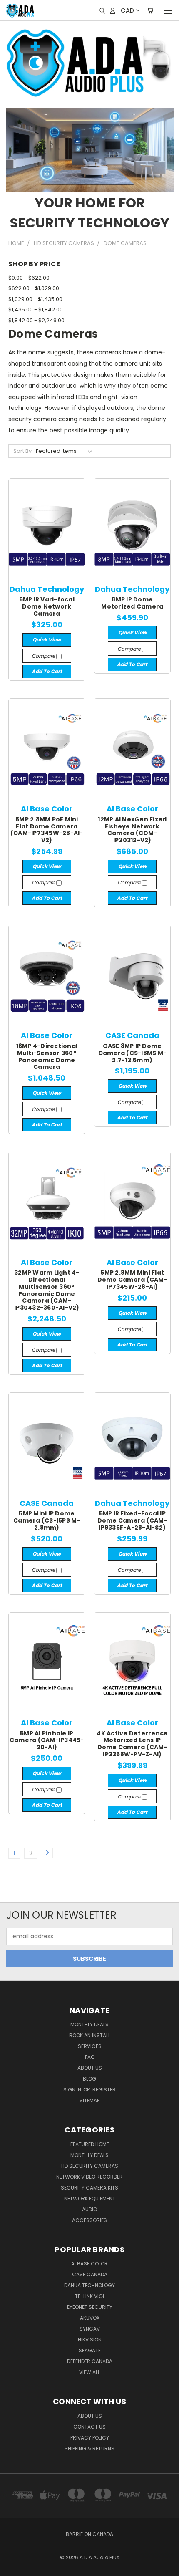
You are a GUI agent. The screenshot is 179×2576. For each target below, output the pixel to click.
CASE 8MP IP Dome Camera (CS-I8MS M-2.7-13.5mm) (133, 1053)
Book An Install (90, 2035)
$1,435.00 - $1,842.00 (36, 309)
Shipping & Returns (89, 2448)
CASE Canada (90, 2274)
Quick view (47, 640)
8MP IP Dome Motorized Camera (132, 603)
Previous (13, 2568)
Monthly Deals (89, 2024)
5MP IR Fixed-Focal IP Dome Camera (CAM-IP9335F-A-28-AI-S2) (132, 1520)
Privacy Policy (90, 2438)
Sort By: (23, 451)
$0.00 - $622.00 (29, 278)
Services (90, 2046)
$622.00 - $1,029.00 (34, 288)
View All (89, 2372)
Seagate (90, 2350)
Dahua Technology (89, 2285)
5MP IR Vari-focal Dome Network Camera (47, 606)
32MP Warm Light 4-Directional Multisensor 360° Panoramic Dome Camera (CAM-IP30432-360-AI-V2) (47, 1290)
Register (104, 2090)
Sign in (73, 2090)
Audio (89, 2209)
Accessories (89, 2220)
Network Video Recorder (89, 2177)
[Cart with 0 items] (150, 10)
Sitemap (89, 2100)
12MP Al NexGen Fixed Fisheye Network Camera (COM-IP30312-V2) (132, 830)
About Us (90, 2068)
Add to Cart (47, 671)
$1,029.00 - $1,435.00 (35, 299)
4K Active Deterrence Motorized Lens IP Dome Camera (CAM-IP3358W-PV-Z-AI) (132, 1744)
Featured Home (90, 2144)
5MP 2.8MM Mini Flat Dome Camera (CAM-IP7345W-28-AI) (132, 1280)
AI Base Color (89, 2264)
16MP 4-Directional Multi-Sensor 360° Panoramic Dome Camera (47, 1056)
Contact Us (89, 2427)
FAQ (90, 2057)
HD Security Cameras (90, 2166)
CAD (127, 10)
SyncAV (90, 2329)
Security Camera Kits (89, 2188)
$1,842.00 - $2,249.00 (36, 320)
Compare (44, 656)
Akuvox (90, 2318)
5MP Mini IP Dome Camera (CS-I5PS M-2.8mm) (47, 1520)
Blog (89, 2079)
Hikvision (90, 2340)
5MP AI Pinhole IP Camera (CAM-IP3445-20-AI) (47, 1740)
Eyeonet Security (90, 2307)
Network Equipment (90, 2198)
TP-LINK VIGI (89, 2296)
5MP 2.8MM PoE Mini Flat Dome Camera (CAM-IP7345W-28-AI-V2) (47, 830)
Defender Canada (90, 2361)
